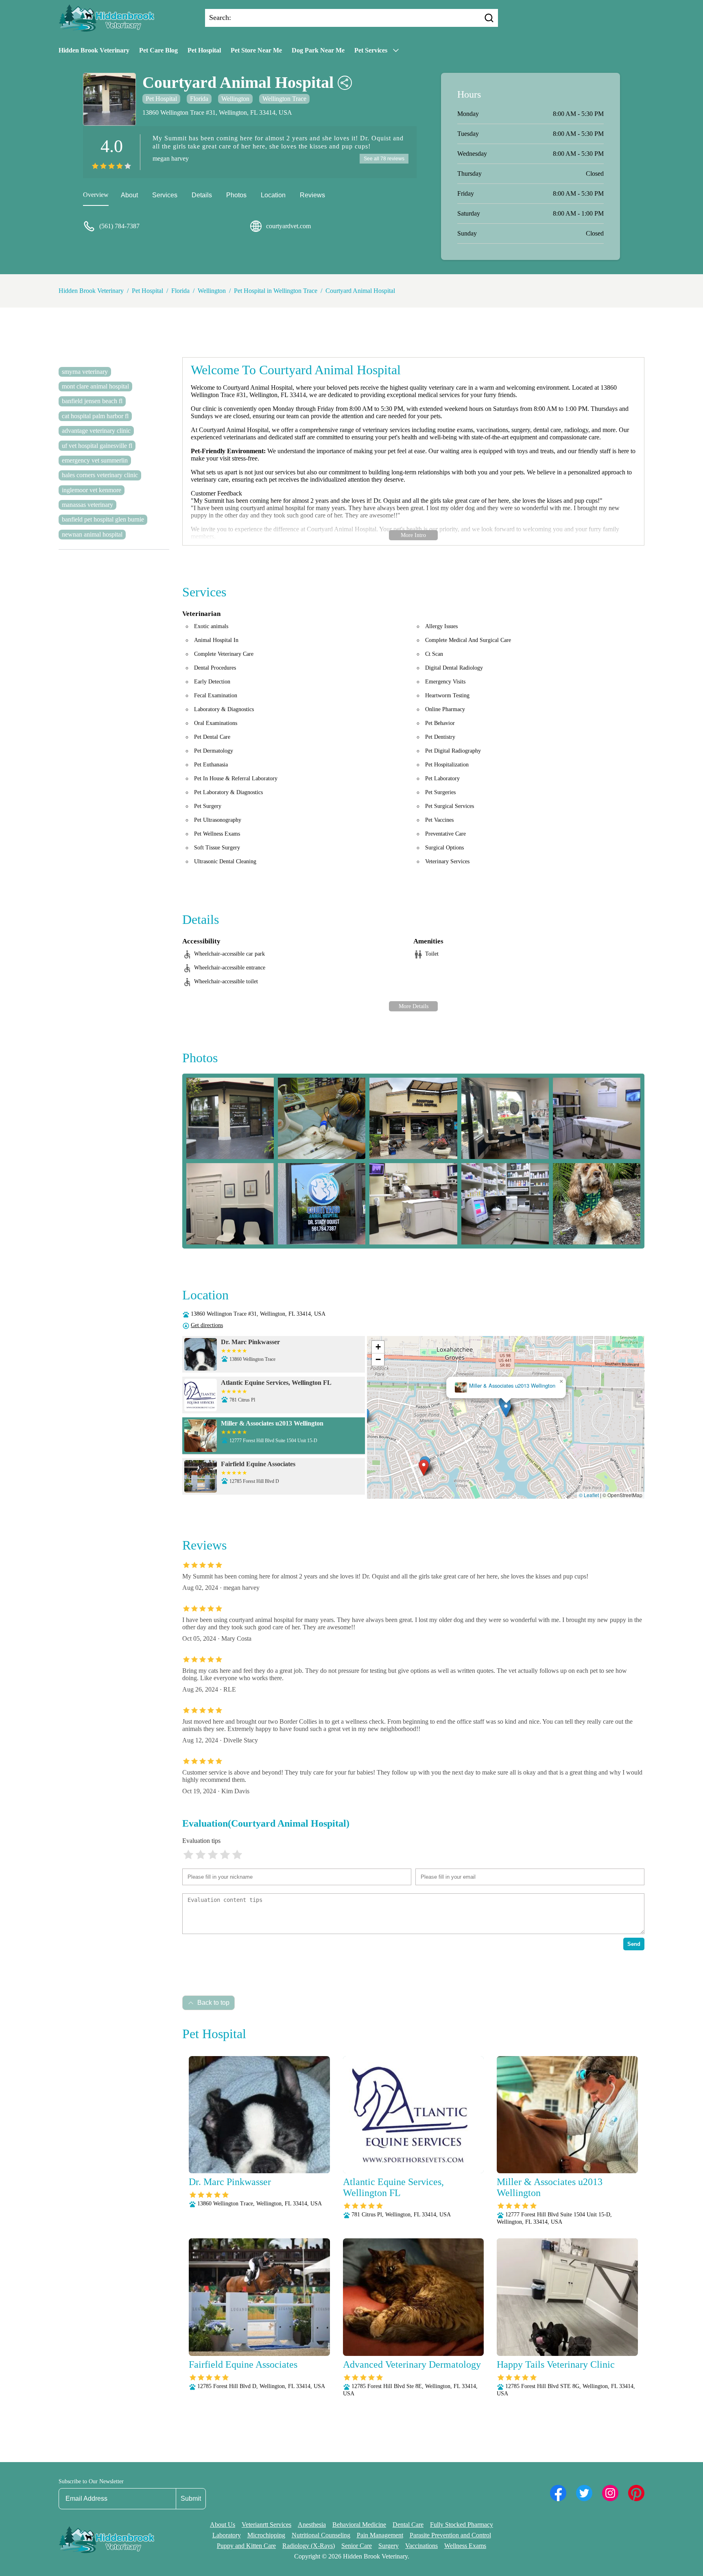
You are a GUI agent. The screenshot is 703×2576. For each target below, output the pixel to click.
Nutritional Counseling (321, 2535)
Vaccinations (421, 2546)
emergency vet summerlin (95, 460)
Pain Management (380, 2535)
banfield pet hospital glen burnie (103, 519)
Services (165, 195)
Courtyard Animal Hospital (360, 291)
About (129, 195)
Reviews (312, 195)
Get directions (207, 1325)
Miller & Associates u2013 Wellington (512, 1386)
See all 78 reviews (384, 159)
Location (273, 195)
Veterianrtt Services (266, 2525)
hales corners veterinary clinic (100, 475)
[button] (424, 1468)
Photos (236, 195)
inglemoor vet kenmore (92, 490)
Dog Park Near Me (318, 50)
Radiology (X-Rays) (309, 2546)
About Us (223, 2525)
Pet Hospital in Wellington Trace (276, 291)
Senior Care (357, 2546)
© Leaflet (589, 1495)
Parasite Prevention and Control (450, 2535)
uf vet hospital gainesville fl (97, 446)
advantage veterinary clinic (96, 431)
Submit (191, 2499)
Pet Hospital (204, 50)
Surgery (389, 2546)
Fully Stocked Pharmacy (462, 2525)
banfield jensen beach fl (92, 401)
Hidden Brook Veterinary (94, 50)
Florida (199, 99)
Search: (220, 17)
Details (202, 195)
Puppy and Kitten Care (246, 2546)
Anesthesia (312, 2525)
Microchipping (266, 2535)
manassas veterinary (87, 505)
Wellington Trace (284, 99)
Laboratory (227, 2535)
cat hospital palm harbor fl (95, 416)
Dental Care (408, 2525)
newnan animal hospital (92, 534)
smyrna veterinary (85, 372)
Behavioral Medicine (359, 2525)
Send (634, 1944)
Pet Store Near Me (256, 50)
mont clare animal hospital (95, 386)
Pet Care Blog (158, 50)
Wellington (235, 99)
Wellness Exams (465, 2546)
